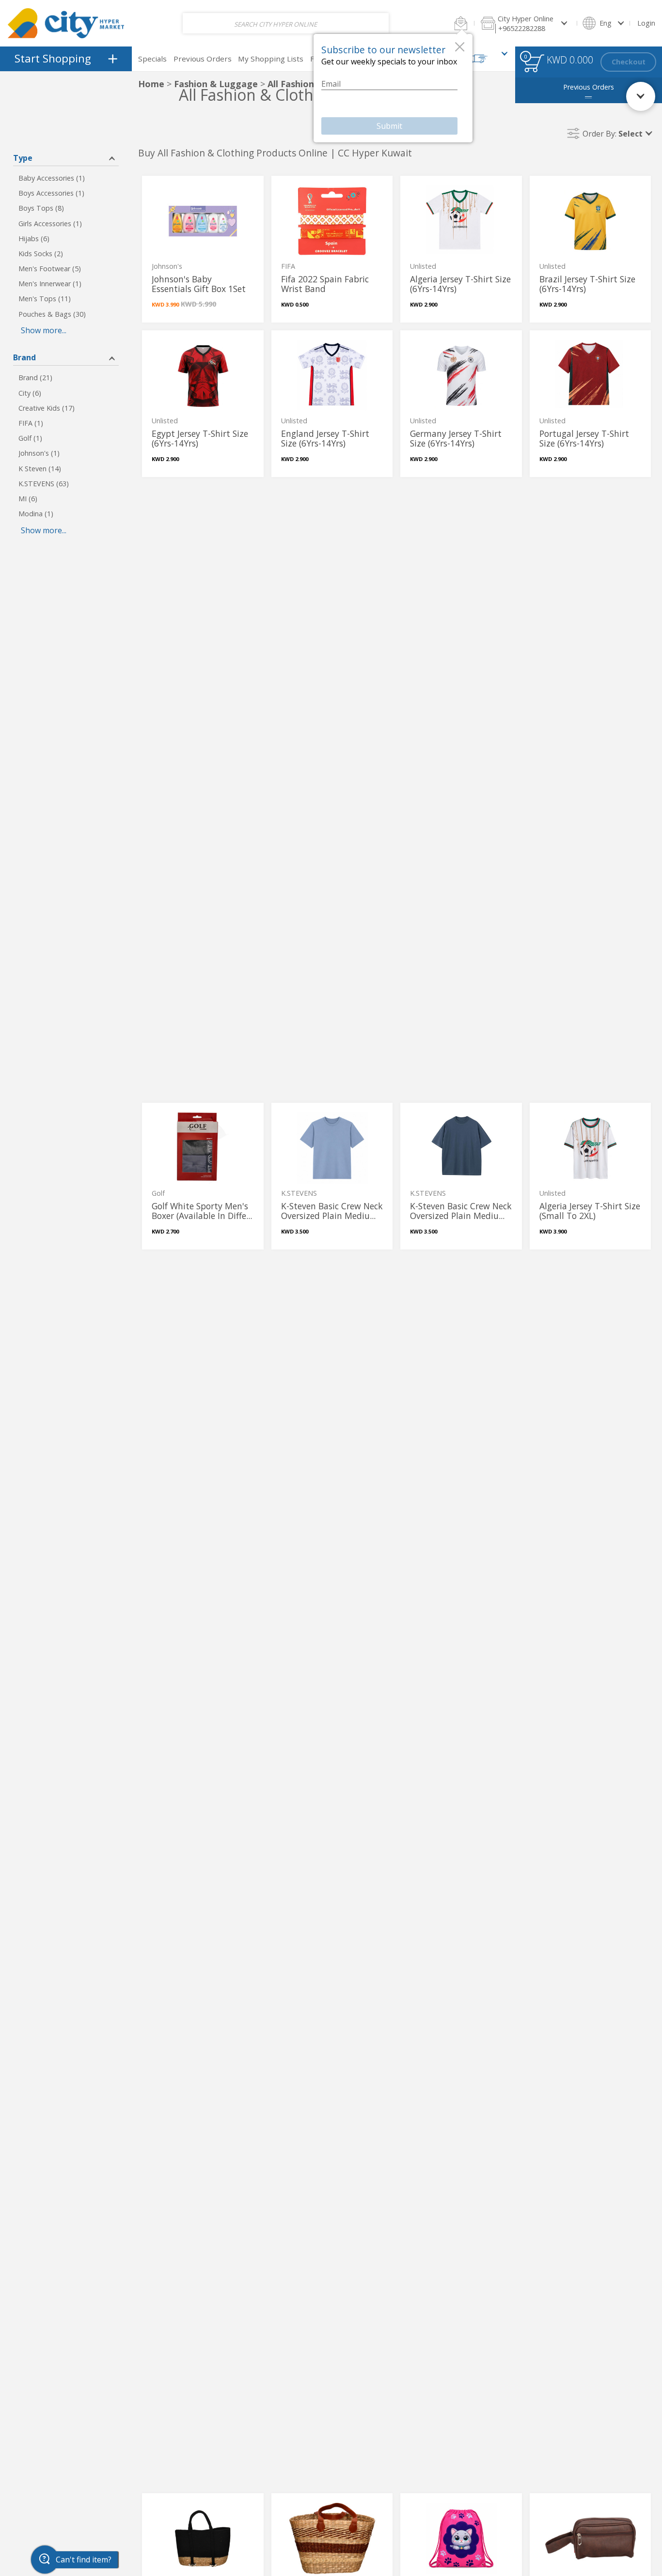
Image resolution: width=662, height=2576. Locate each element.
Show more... (44, 330)
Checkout (629, 62)
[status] (534, 63)
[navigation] (66, 59)
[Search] (374, 23)
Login (646, 23)
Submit (389, 126)
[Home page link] (66, 23)
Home (151, 84)
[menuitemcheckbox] (66, 178)
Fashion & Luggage (216, 84)
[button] (461, 23)
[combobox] (286, 23)
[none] (203, 249)
